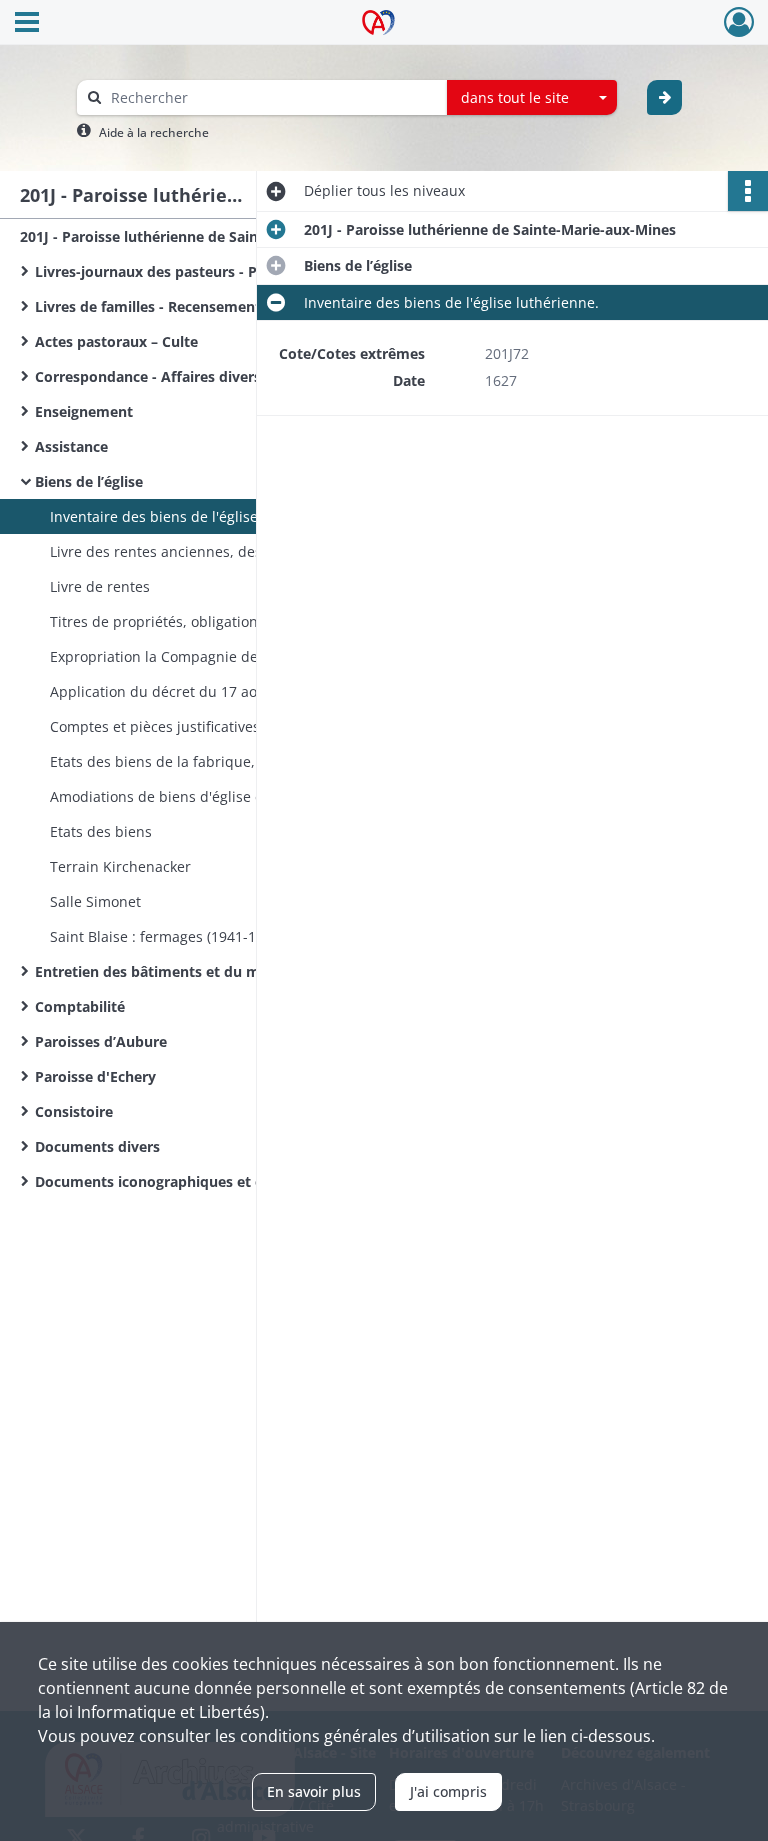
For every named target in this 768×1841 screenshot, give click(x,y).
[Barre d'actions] (748, 191)
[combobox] (532, 98)
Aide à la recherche (154, 132)
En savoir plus (314, 1791)
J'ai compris (448, 1791)
